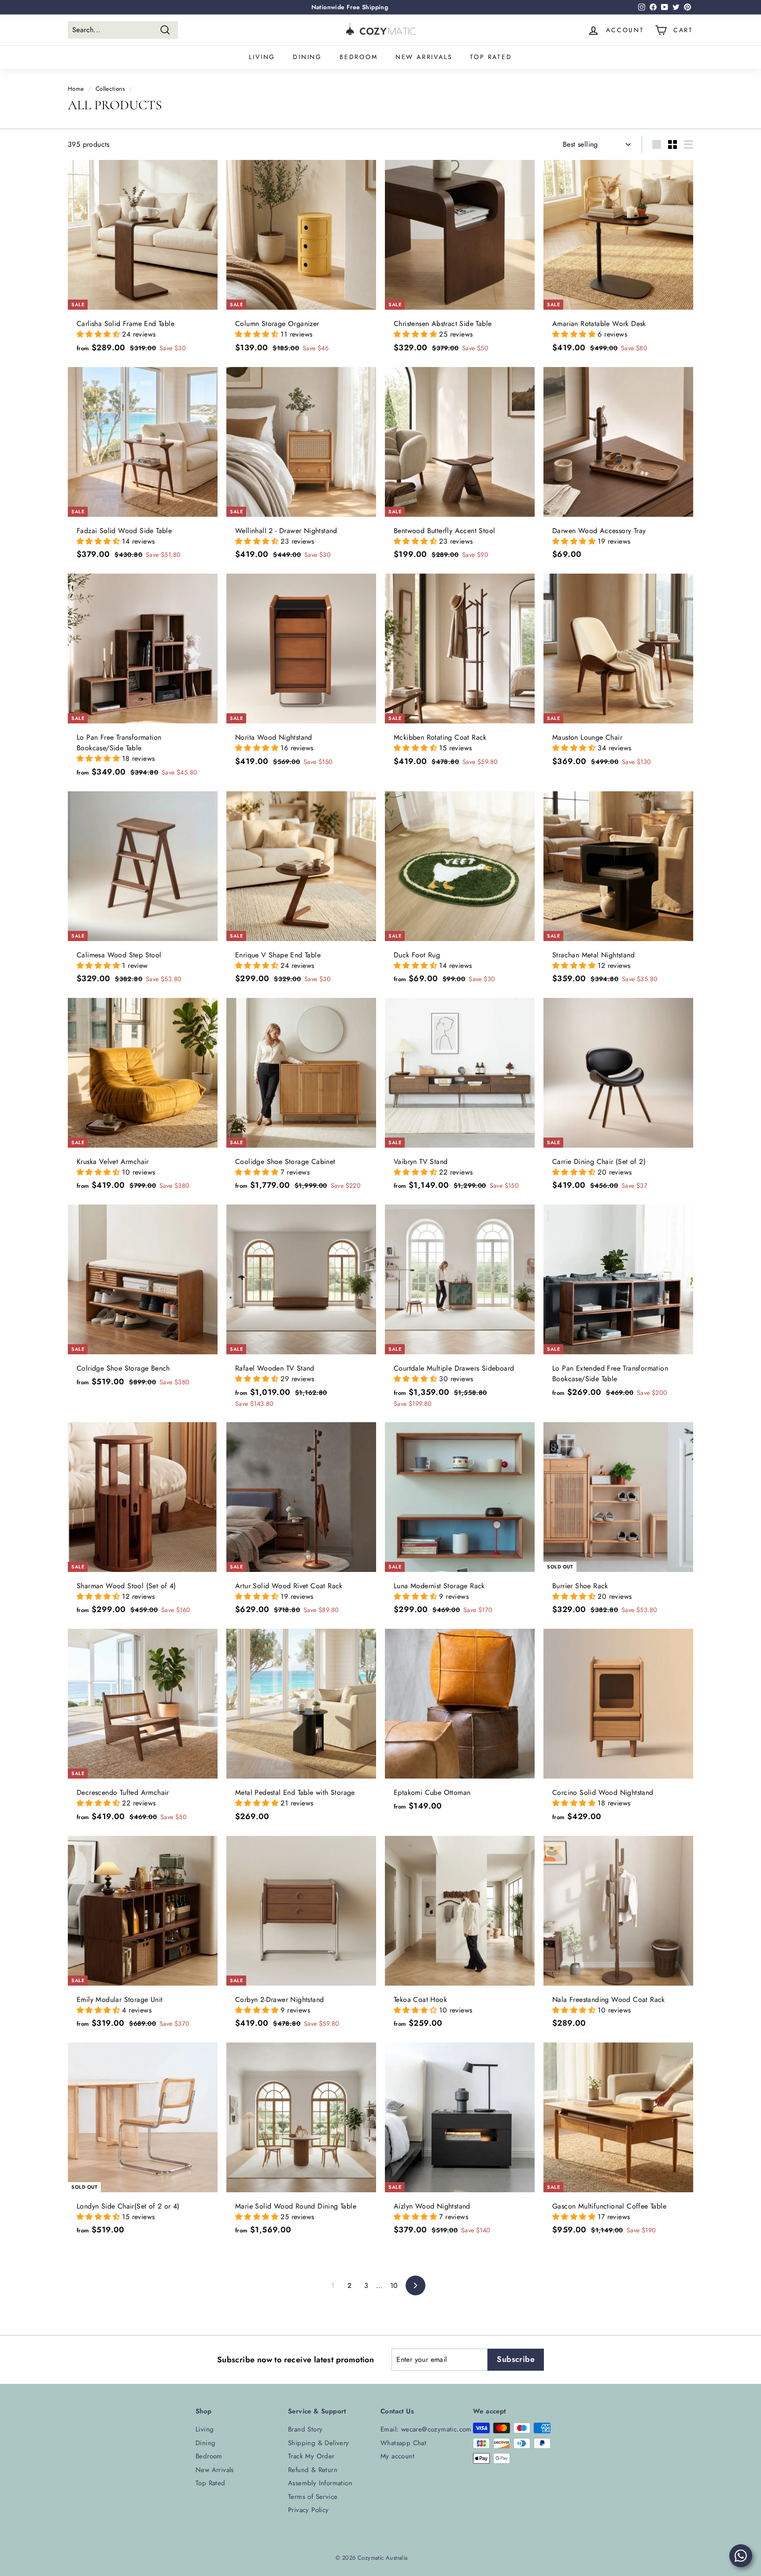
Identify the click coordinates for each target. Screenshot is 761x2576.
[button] (99, 334)
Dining (307, 57)
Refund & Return (313, 2470)
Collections (110, 89)
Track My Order (311, 2456)
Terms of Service (313, 2497)
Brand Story (305, 2429)
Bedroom (359, 57)
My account (397, 2456)
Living (262, 57)
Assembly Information (320, 2483)
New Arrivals (424, 57)
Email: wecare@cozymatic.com (426, 2429)
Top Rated (491, 57)
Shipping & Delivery (319, 2443)
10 (394, 2285)
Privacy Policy (308, 2510)
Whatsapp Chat (403, 2443)
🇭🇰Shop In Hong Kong (350, 7)
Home (76, 89)
